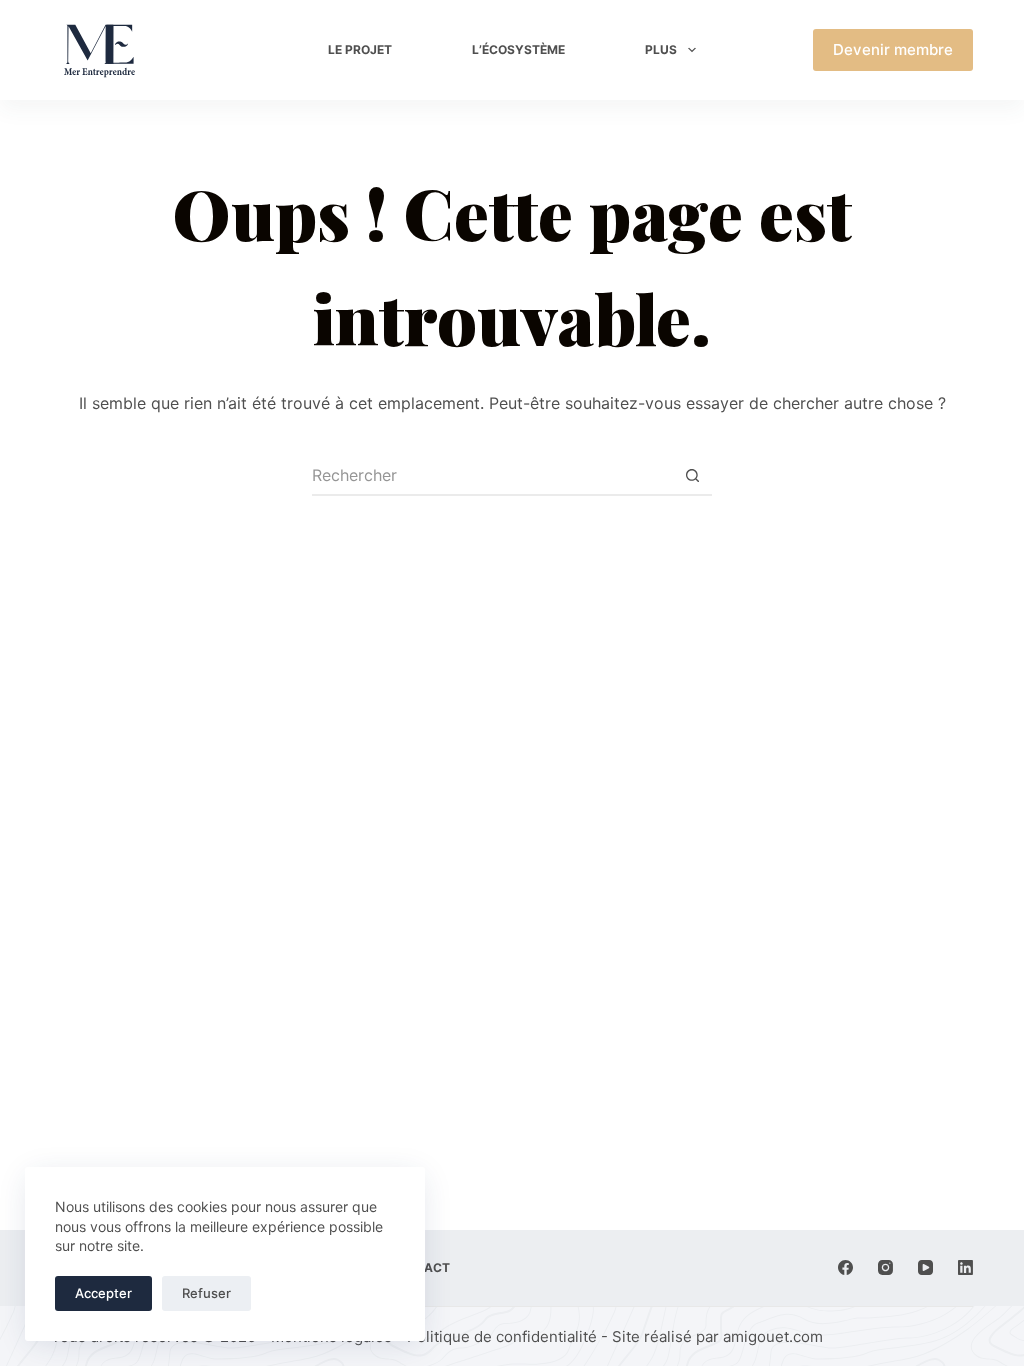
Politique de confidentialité (502, 1336)
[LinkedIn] (965, 1267)
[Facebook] (845, 1267)
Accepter (103, 1293)
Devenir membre (893, 49)
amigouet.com (773, 1336)
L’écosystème (518, 49)
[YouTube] (925, 1267)
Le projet (360, 49)
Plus (661, 49)
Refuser (206, 1293)
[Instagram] (885, 1267)
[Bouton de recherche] (692, 476)
